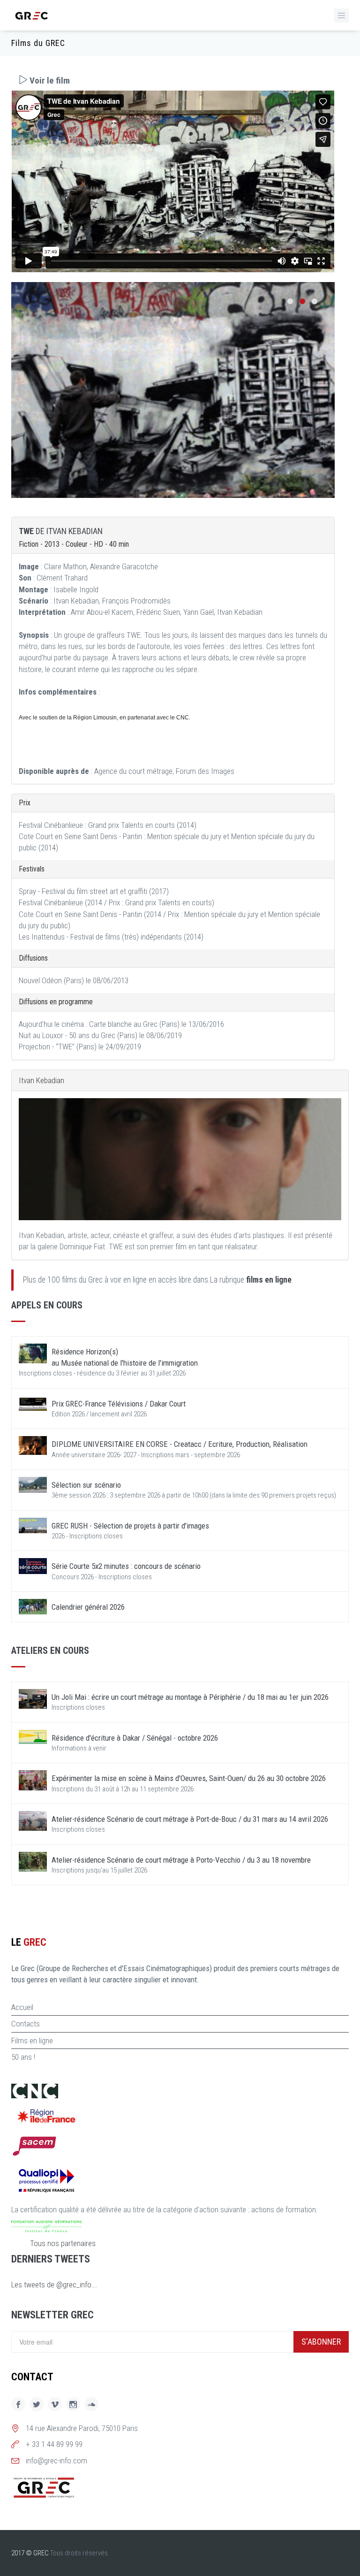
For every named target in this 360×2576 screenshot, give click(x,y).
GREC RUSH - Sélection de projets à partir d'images (130, 1526)
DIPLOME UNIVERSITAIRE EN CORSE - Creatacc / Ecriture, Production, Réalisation (180, 1444)
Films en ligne (32, 2041)
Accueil (22, 2007)
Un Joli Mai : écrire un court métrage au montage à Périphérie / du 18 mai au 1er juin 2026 (190, 1697)
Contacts (26, 2024)
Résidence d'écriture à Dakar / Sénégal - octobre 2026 (135, 1738)
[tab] (173, 80)
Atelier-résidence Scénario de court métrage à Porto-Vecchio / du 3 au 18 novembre (181, 1860)
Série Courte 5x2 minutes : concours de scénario (126, 1566)
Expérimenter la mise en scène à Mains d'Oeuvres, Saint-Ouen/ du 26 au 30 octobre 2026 (189, 1778)
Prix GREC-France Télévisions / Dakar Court (119, 1404)
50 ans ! (23, 2057)
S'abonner (321, 2342)
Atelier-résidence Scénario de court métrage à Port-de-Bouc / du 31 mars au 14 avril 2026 (190, 1819)
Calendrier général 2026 (88, 1607)
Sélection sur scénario (86, 1485)
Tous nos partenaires (63, 2243)
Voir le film (49, 80)
